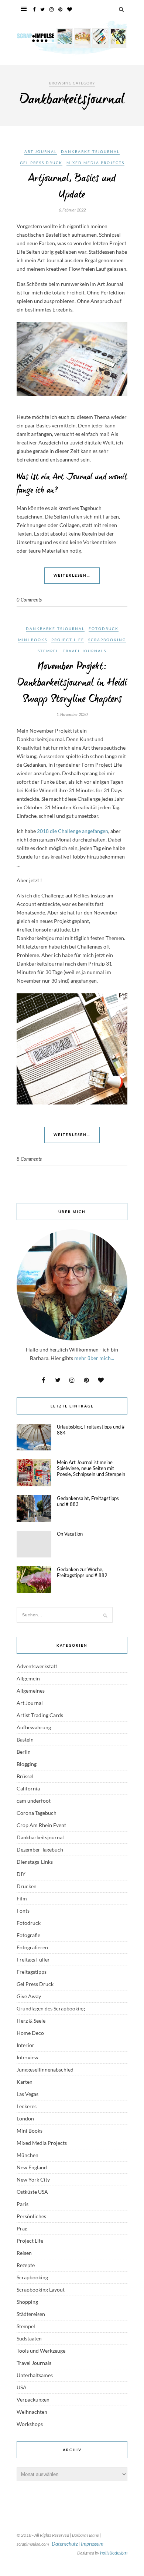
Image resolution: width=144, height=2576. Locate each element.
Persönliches (31, 2216)
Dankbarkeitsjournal (90, 151)
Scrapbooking (107, 640)
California (28, 1788)
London (25, 2118)
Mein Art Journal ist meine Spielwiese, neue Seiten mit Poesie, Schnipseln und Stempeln (91, 1468)
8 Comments (29, 1159)
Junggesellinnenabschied (45, 2070)
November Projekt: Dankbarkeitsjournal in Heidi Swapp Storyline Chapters (72, 683)
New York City (33, 2180)
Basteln (25, 1739)
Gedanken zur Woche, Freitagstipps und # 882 (82, 1572)
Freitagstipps (32, 1972)
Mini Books (33, 640)
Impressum (92, 2544)
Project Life (68, 640)
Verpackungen (33, 2400)
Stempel (48, 651)
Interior (25, 2045)
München (28, 2155)
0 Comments (29, 600)
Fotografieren (32, 1947)
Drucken (27, 1886)
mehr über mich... (94, 1358)
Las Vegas (28, 2094)
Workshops (30, 2424)
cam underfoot (34, 1801)
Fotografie (28, 1935)
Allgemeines (31, 1691)
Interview (28, 2057)
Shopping (27, 2302)
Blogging (27, 1764)
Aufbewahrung (34, 1727)
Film (22, 1898)
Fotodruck (104, 629)
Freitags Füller (33, 1960)
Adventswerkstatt (37, 1666)
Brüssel (25, 1776)
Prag (22, 2228)
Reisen (24, 2253)
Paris (23, 2204)
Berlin (24, 1752)
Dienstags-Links (35, 1862)
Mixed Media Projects (95, 163)
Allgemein (28, 1678)
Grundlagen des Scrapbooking (51, 2008)
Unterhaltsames (35, 2375)
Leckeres (27, 2106)
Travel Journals (85, 651)
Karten (25, 2082)
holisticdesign (114, 2552)
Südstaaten (29, 2338)
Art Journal (41, 151)
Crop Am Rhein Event (41, 1825)
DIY (21, 1874)
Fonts (23, 1911)
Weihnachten (32, 2412)
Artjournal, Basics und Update (72, 187)
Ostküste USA (32, 2192)
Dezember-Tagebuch (40, 1849)
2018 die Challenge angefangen (72, 831)
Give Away (29, 1996)
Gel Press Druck (41, 163)
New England (32, 2167)
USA (22, 2387)
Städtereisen (31, 2314)
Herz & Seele (31, 2021)
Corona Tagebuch (37, 1813)
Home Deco (30, 2033)
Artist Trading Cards (40, 1715)
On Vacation (70, 1534)
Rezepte (26, 2265)
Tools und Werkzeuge (41, 2351)
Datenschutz (65, 2544)
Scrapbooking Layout (41, 2290)
